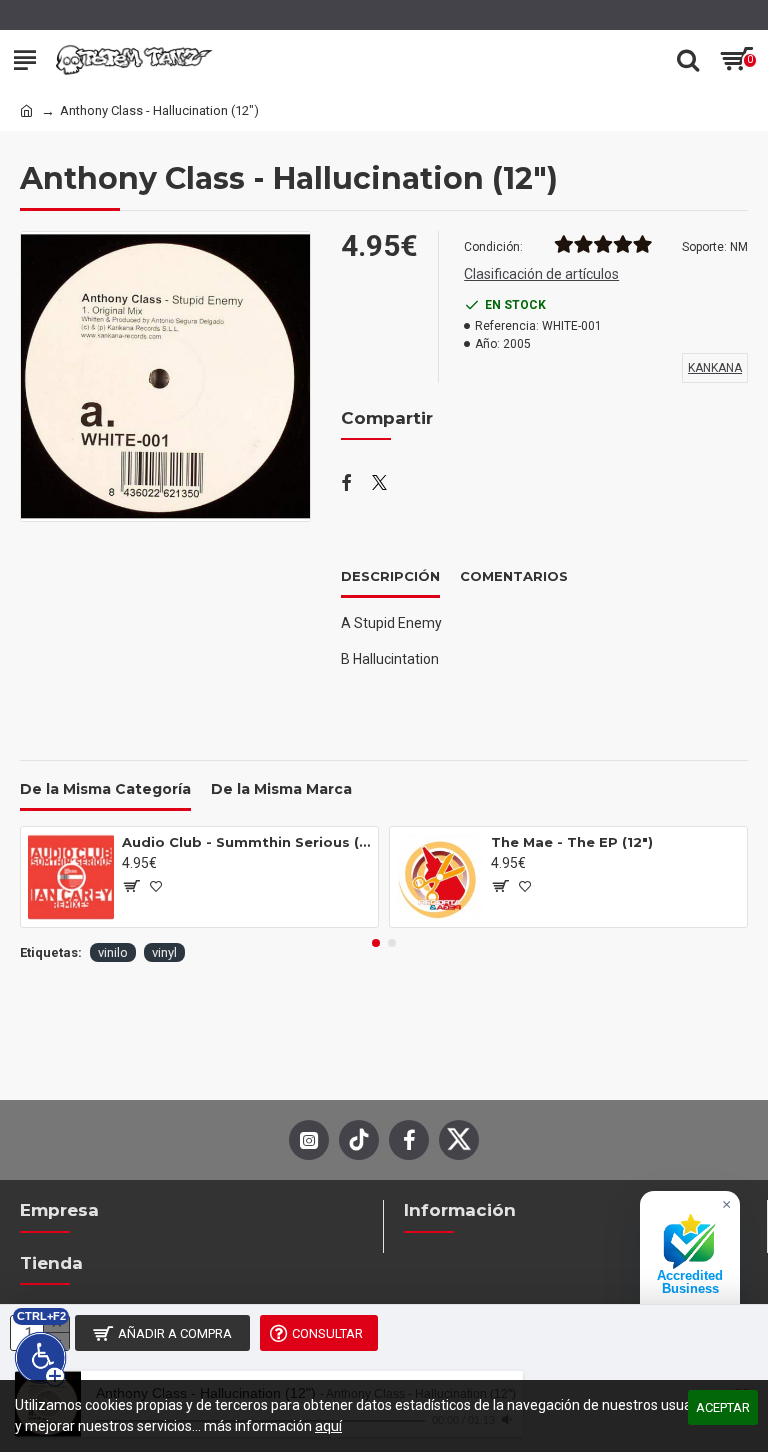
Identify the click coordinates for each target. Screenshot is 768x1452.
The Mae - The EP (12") (572, 842)
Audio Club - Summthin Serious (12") (246, 842)
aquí (328, 1426)
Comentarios (514, 576)
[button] (376, 943)
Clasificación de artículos (541, 274)
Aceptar (723, 1407)
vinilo (113, 952)
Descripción (390, 576)
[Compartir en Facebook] (346, 484)
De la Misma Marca (281, 789)
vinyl (164, 952)
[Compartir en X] (379, 484)
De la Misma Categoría (105, 789)
